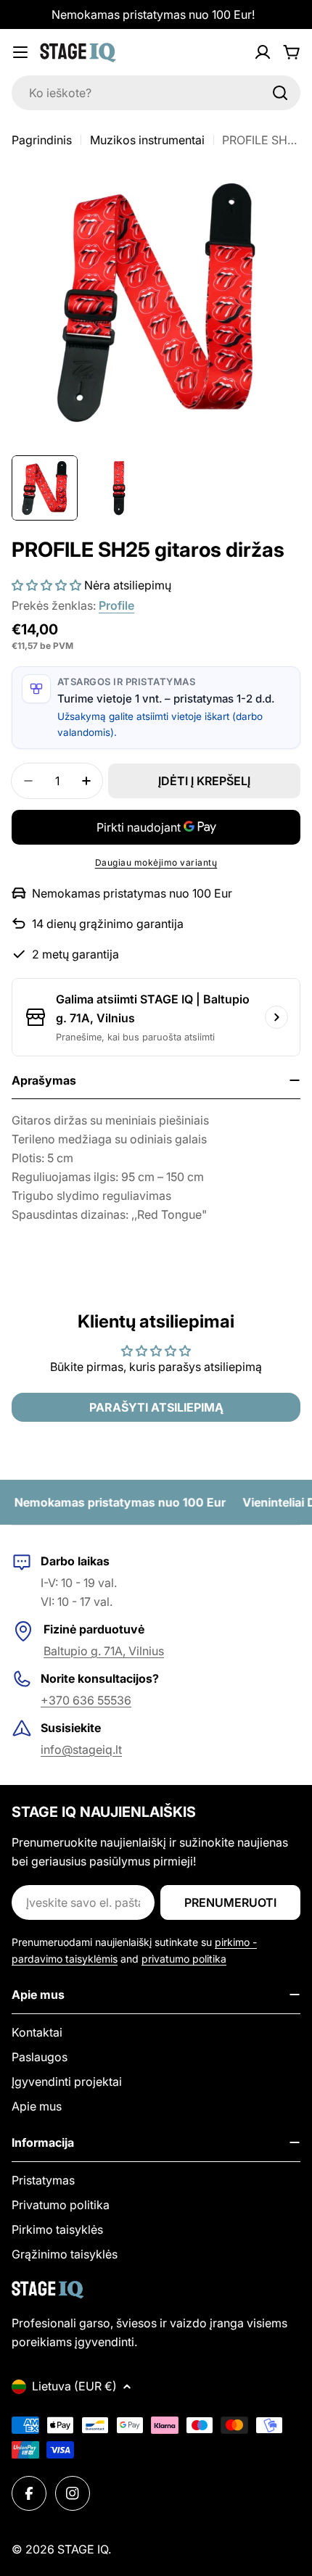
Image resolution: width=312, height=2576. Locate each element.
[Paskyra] (263, 52)
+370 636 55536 (86, 1700)
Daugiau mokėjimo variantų (156, 862)
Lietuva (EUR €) (74, 2386)
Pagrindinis (42, 140)
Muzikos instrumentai (147, 140)
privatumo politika (184, 1959)
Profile (116, 605)
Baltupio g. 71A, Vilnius (104, 1651)
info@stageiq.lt (81, 1749)
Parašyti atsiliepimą (156, 1407)
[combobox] (156, 93)
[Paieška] (280, 93)
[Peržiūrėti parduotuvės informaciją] (276, 1017)
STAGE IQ (83, 2549)
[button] (46, 585)
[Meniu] (20, 52)
